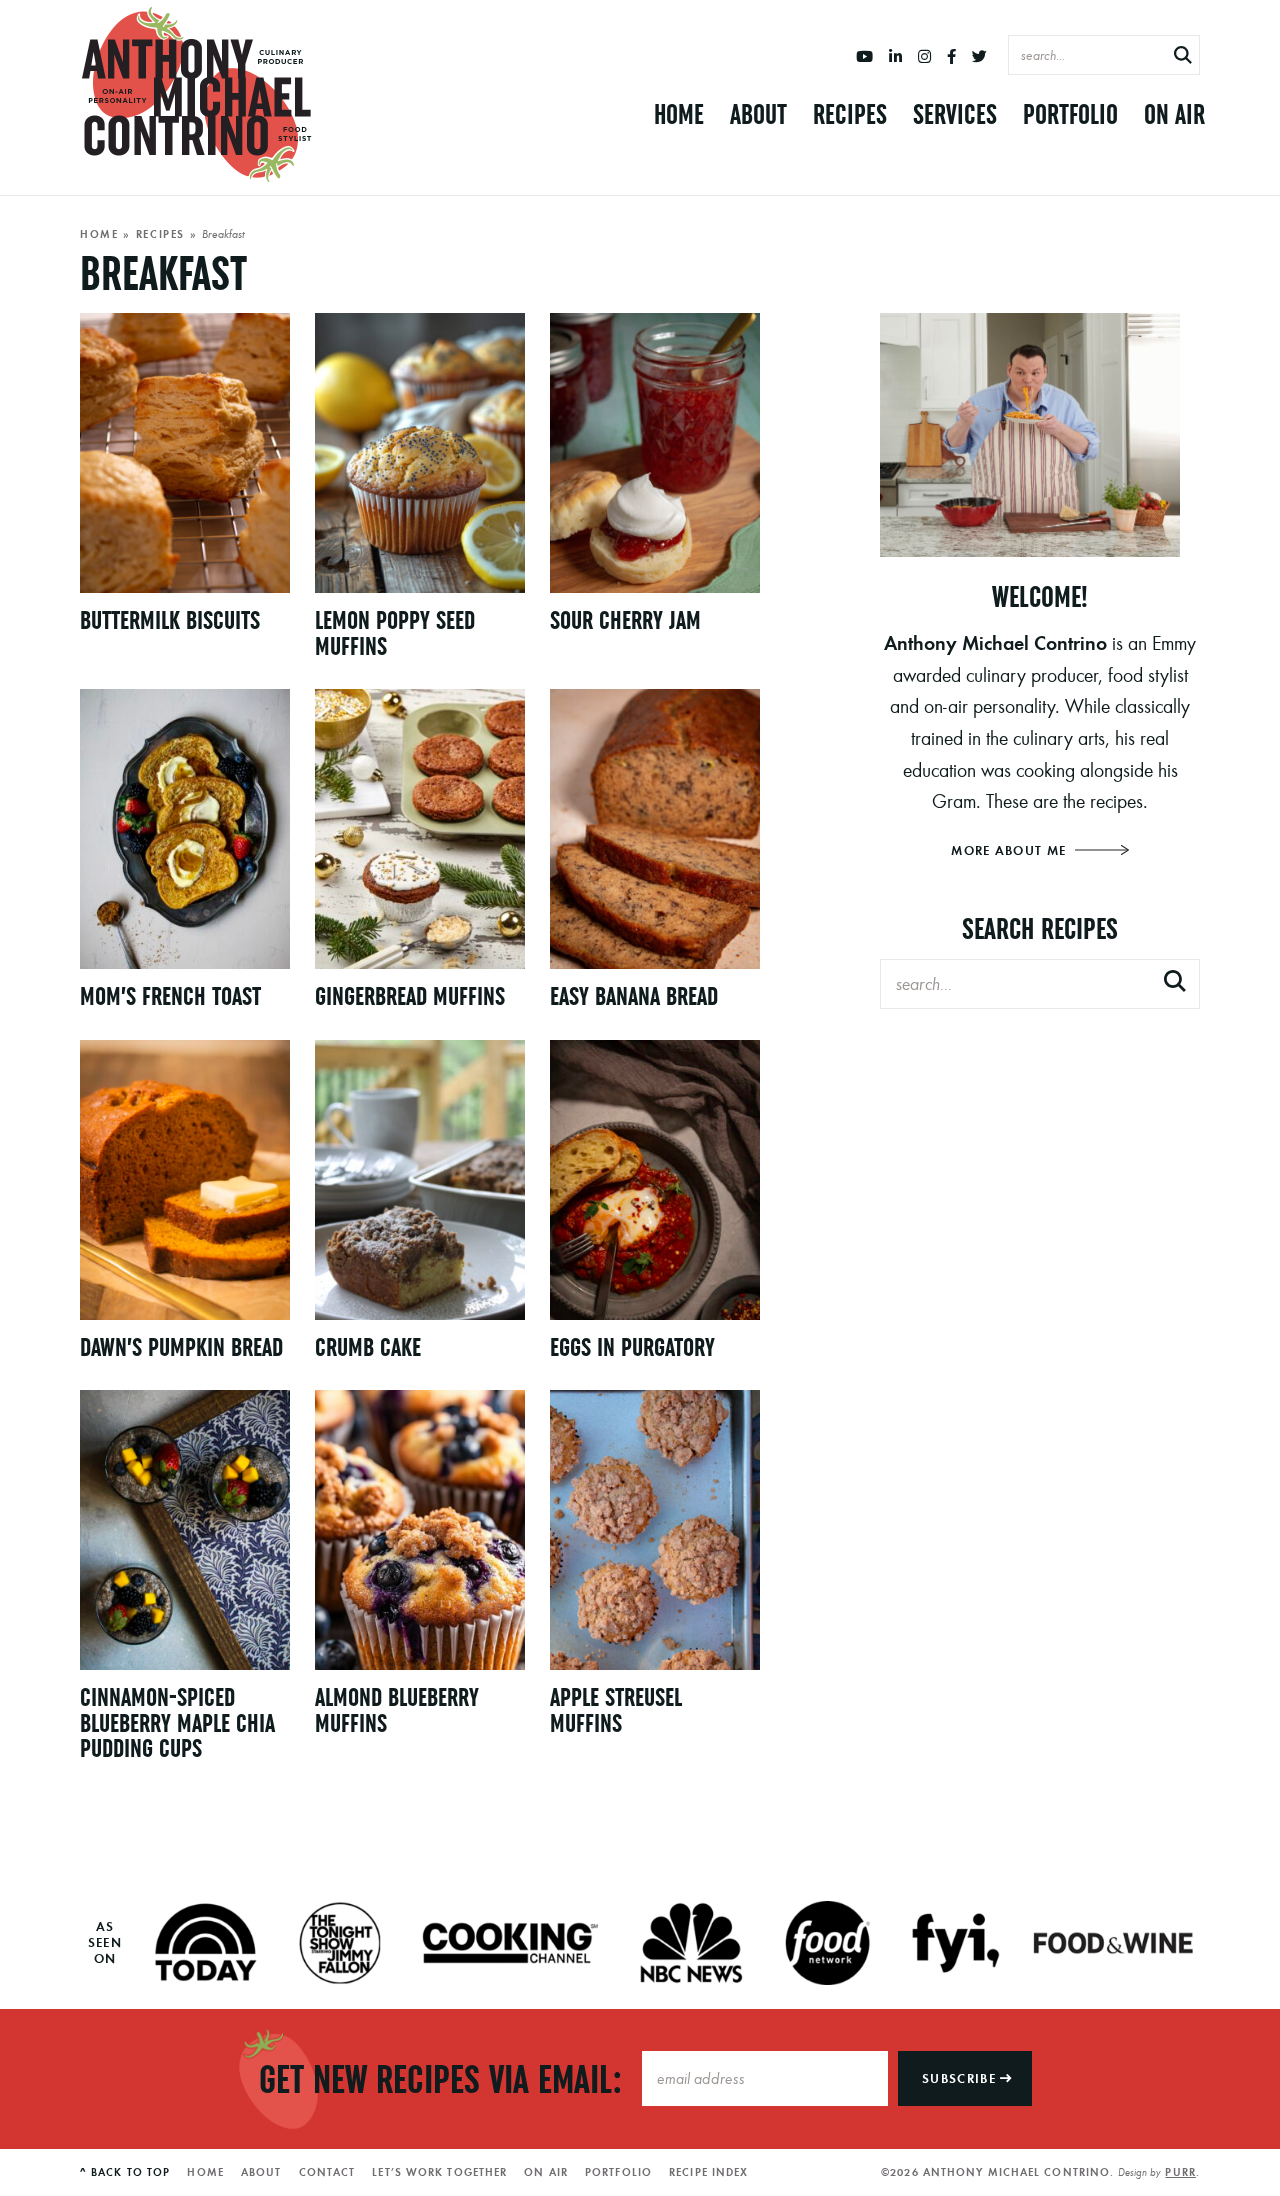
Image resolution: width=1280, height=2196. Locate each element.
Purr (1180, 2172)
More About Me (1010, 850)
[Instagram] (924, 57)
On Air (1174, 114)
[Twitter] (979, 57)
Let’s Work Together (439, 2172)
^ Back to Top (125, 2172)
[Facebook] (951, 57)
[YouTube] (864, 57)
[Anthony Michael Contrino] (197, 95)
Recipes (850, 114)
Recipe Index (708, 2172)
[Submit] (1183, 56)
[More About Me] (1040, 435)
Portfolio (1070, 114)
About (758, 114)
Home (679, 114)
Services (955, 114)
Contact (327, 2172)
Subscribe (961, 2078)
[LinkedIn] (895, 57)
